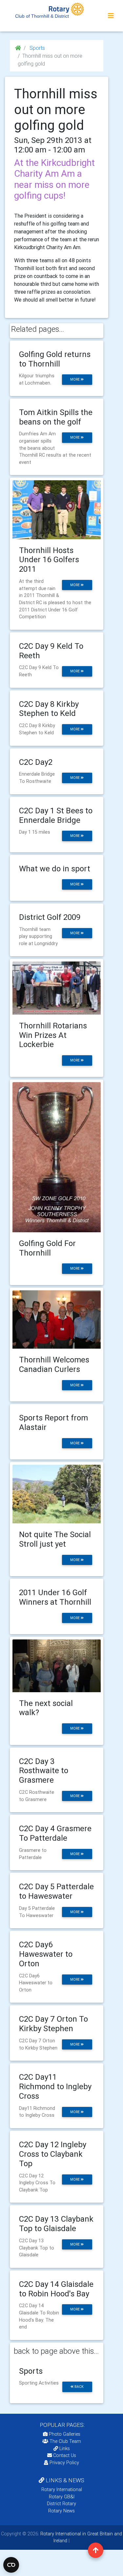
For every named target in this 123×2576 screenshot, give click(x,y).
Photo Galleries (64, 2434)
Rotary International (62, 2489)
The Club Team (65, 2441)
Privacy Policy (64, 2463)
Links (65, 2448)
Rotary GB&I (62, 2497)
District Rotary (61, 2504)
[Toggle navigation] (111, 16)
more (75, 379)
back (79, 2387)
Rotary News (61, 2511)
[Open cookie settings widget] (11, 2565)
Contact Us (64, 2455)
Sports (37, 48)
